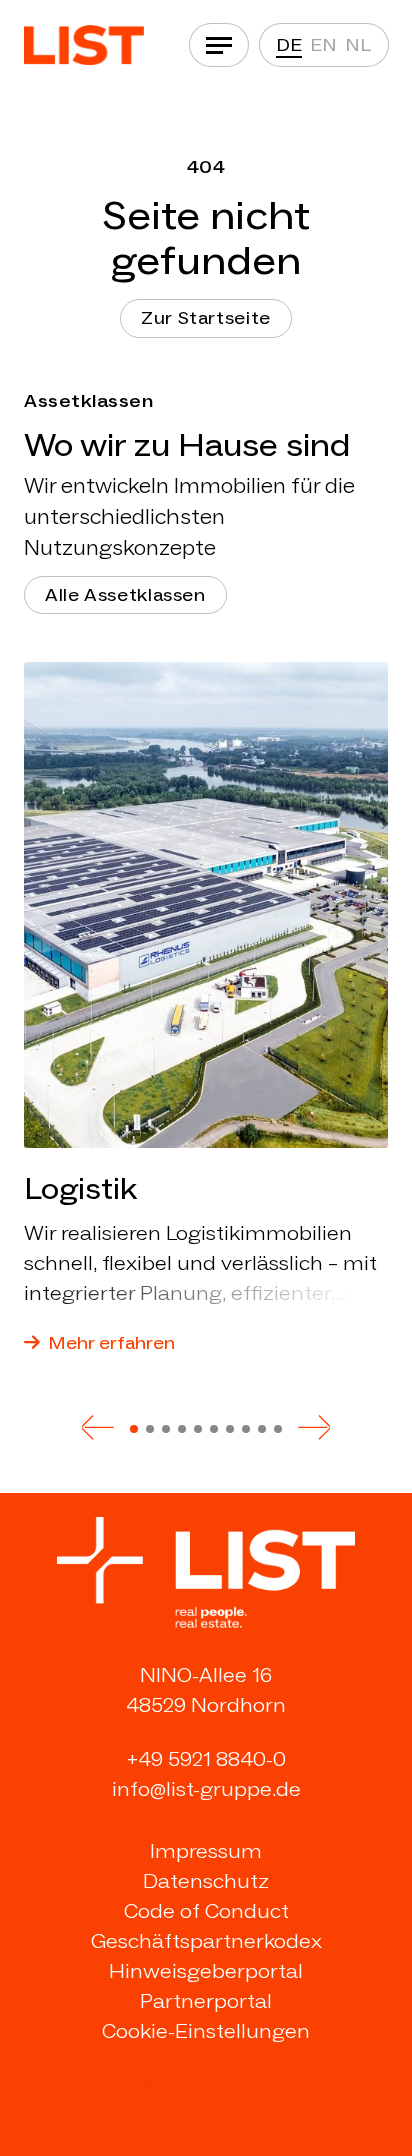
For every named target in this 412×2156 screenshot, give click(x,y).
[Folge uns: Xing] (148, 2085)
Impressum (206, 1851)
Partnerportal (206, 2001)
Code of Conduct (206, 1911)
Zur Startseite (206, 318)
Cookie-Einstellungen (206, 2031)
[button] (98, 1427)
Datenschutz (206, 1881)
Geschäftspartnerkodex (206, 1941)
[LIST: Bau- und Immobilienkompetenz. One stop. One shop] (84, 45)
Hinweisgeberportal (206, 1971)
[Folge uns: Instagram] (186, 2085)
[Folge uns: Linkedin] (110, 2085)
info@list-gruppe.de (206, 1789)
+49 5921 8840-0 (206, 1759)
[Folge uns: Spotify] (301, 2085)
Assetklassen (88, 401)
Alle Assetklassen (125, 595)
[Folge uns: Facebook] (224, 2085)
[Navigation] (219, 45)
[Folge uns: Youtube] (262, 2085)
